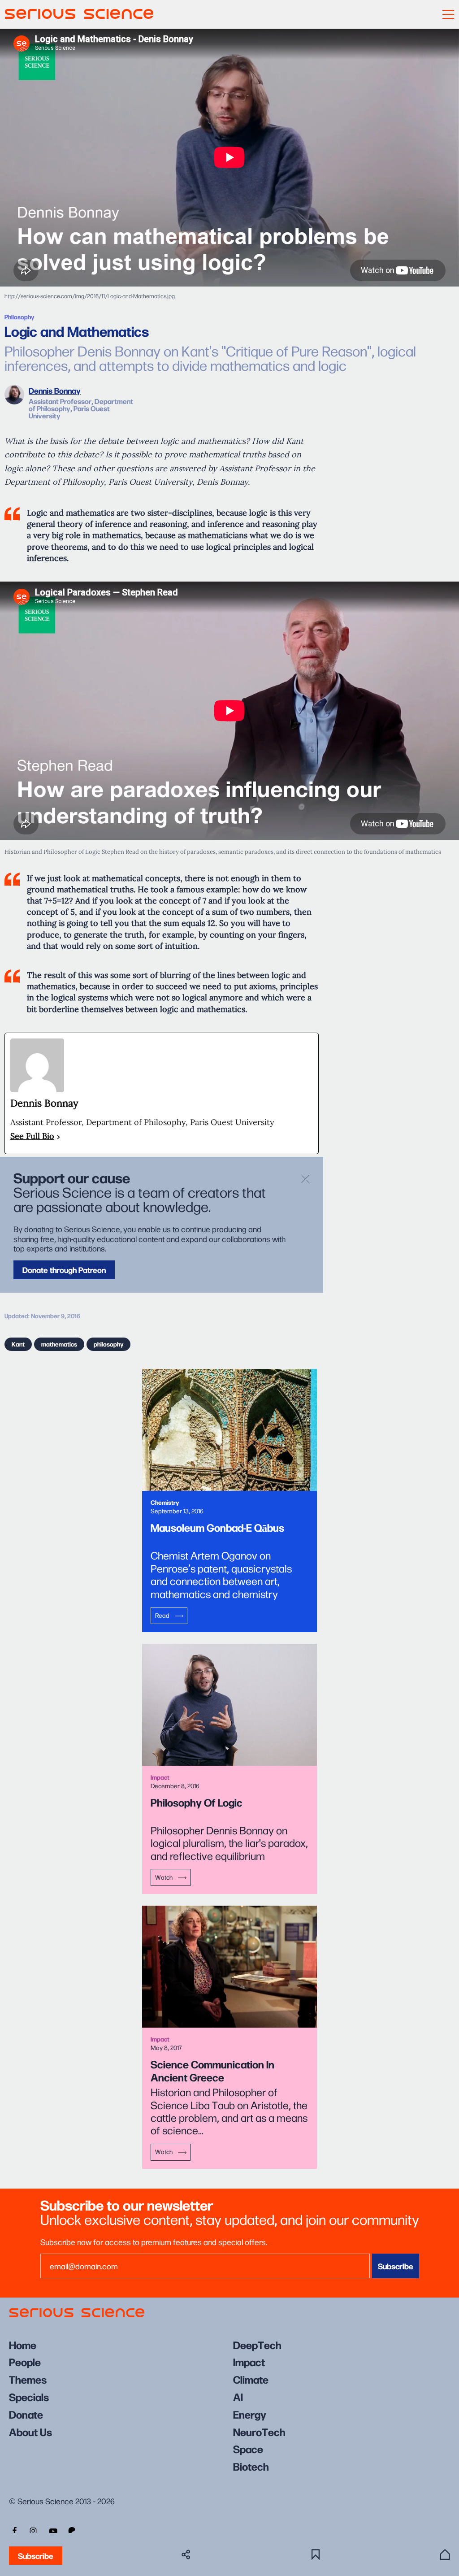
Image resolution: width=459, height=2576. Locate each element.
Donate (26, 2414)
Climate (251, 2379)
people (25, 2361)
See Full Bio (32, 1136)
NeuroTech (259, 2431)
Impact (249, 2361)
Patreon (73, 2530)
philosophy (108, 1344)
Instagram (33, 2530)
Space (248, 2448)
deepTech (257, 2344)
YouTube (53, 2530)
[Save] (316, 2554)
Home (23, 2344)
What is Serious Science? (445, 2554)
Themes (28, 2379)
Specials (29, 2396)
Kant (18, 1344)
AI (238, 2396)
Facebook (13, 2530)
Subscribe (36, 2556)
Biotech (251, 2466)
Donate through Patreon (64, 1270)
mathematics (59, 1344)
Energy (250, 2414)
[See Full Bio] (58, 1136)
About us (30, 2431)
